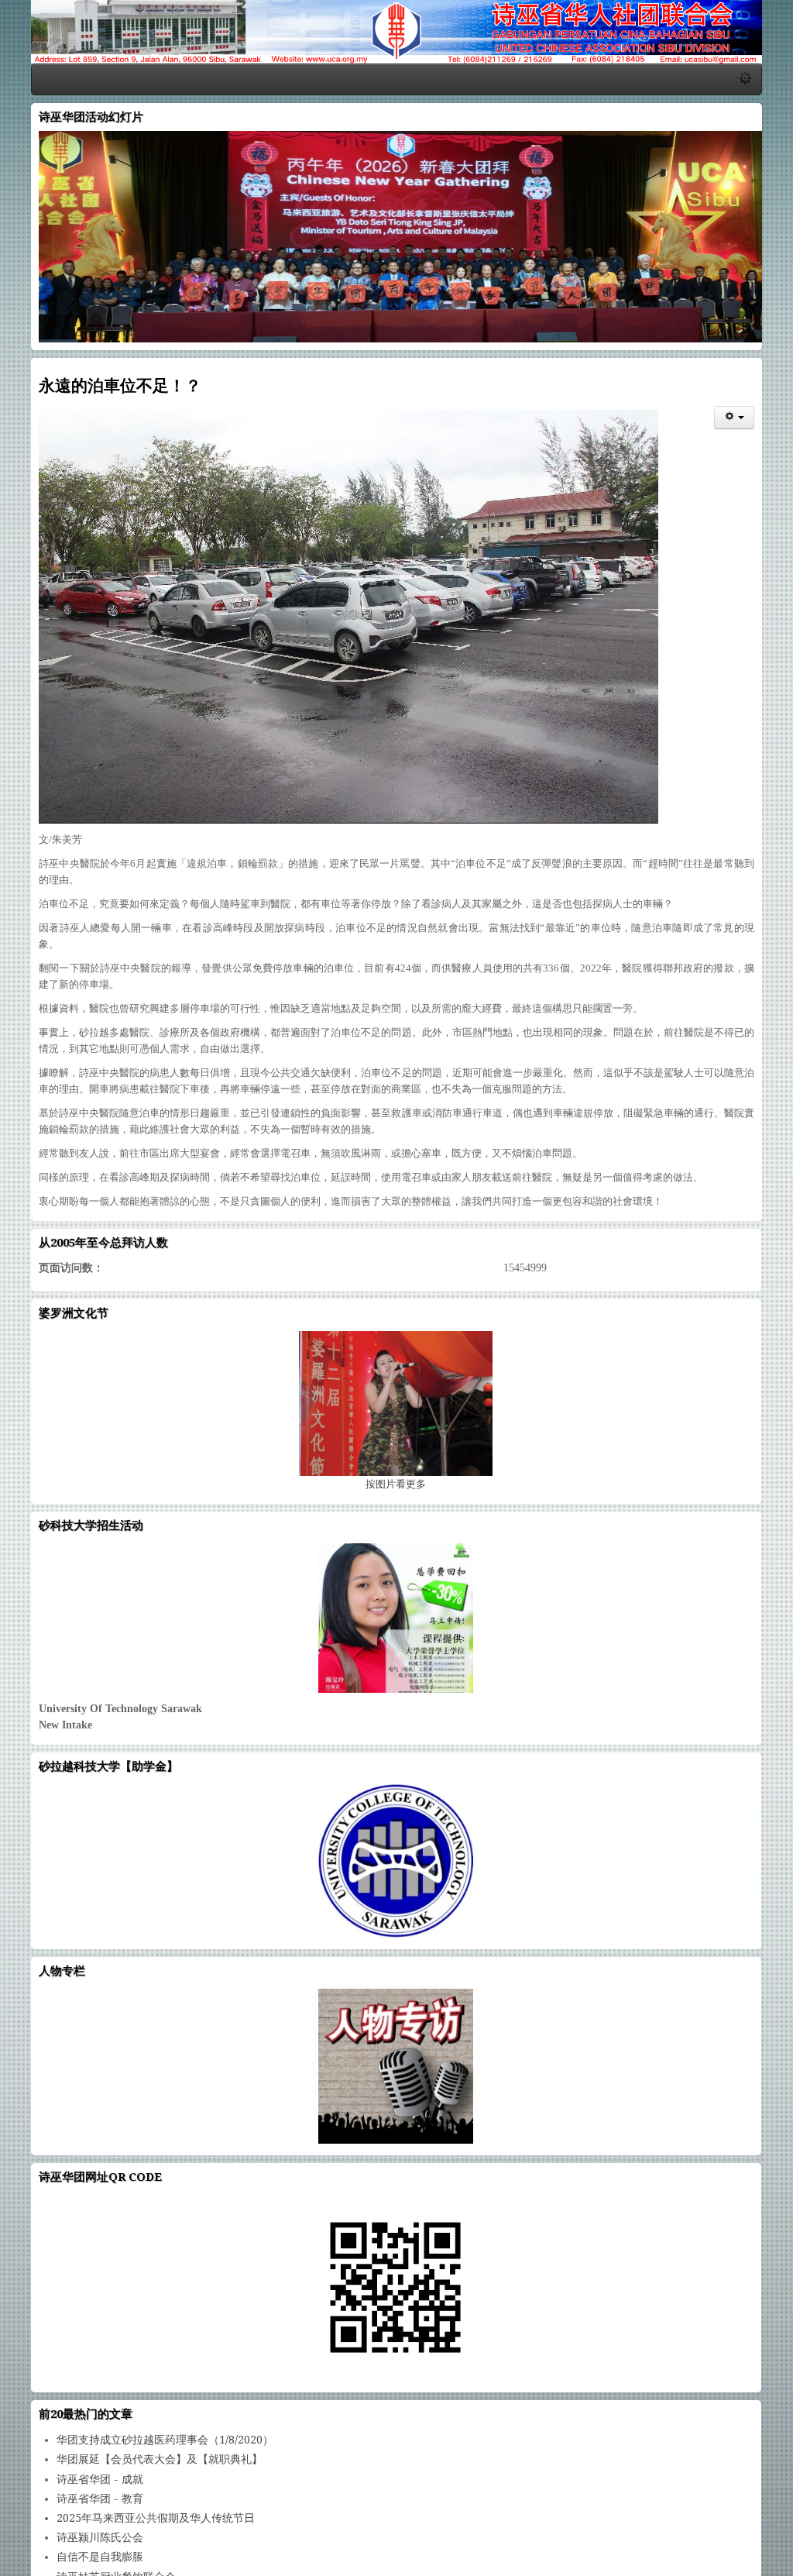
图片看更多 (396, 1455)
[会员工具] (757, 421)
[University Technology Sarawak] (396, 1589)
